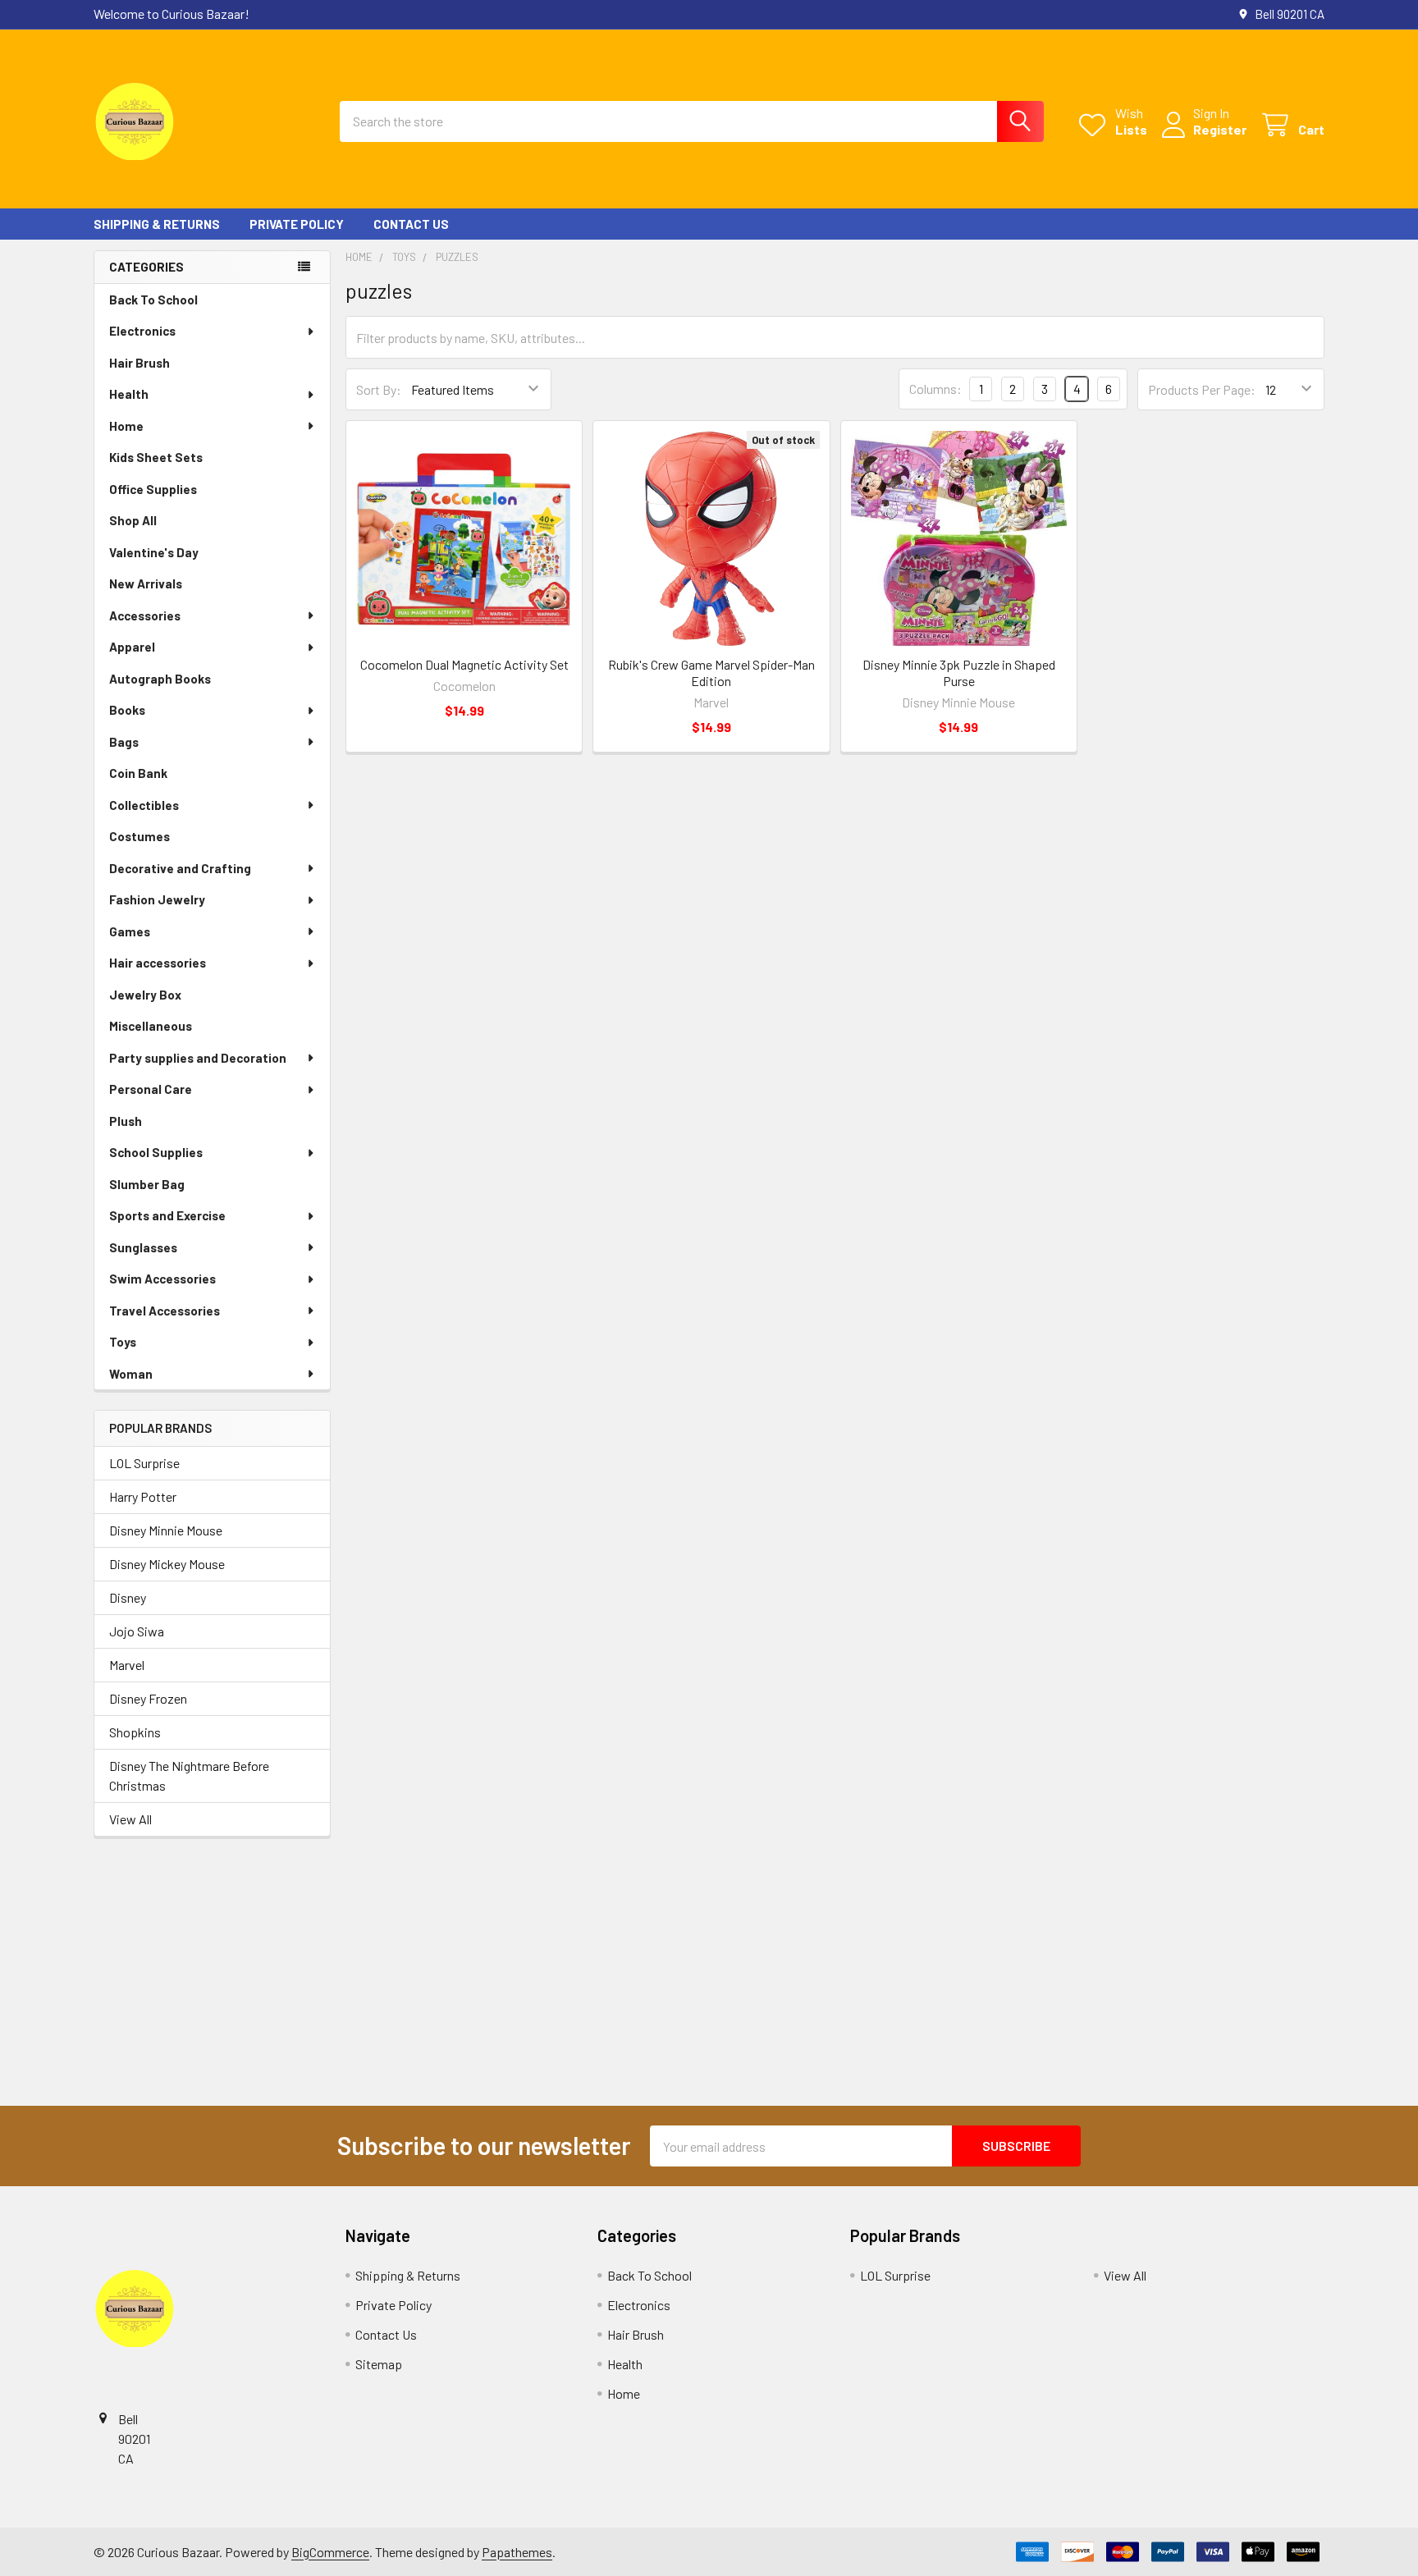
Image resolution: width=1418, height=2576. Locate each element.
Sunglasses (143, 1247)
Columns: (935, 389)
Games (130, 931)
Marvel (127, 1665)
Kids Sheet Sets (156, 457)
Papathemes (517, 2552)
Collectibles (144, 805)
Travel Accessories (165, 1311)
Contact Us (411, 224)
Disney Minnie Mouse (166, 1530)
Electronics (142, 331)
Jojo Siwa (137, 1631)
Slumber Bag (147, 1184)
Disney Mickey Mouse (167, 1564)
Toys (123, 1342)
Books (127, 710)
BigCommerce (330, 2552)
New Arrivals (146, 583)
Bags (124, 742)
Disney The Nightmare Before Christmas (189, 1775)
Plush (126, 1121)
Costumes (140, 836)
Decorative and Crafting (180, 868)
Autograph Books (160, 679)
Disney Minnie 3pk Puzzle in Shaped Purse (959, 673)
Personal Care (151, 1089)
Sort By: (379, 389)
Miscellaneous (151, 1026)
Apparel (132, 647)
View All (130, 1819)
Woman (131, 1374)
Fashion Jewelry (157, 899)
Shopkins (135, 1732)
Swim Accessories (162, 1279)
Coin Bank (138, 773)
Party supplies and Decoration (198, 1058)
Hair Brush (140, 363)
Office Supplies (153, 489)
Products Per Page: (1202, 389)
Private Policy (297, 224)
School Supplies (156, 1152)
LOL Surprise (144, 1463)
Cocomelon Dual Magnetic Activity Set (464, 664)
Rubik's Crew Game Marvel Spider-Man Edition (711, 673)
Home (126, 426)
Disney (128, 1597)
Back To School (153, 300)
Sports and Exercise (167, 1215)
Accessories (145, 615)
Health (129, 394)
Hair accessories (158, 963)
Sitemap (379, 2364)
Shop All (133, 520)
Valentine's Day (154, 552)
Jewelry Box (145, 995)
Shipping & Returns (157, 224)
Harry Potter (143, 1496)
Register (1220, 129)
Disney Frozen (148, 1698)
